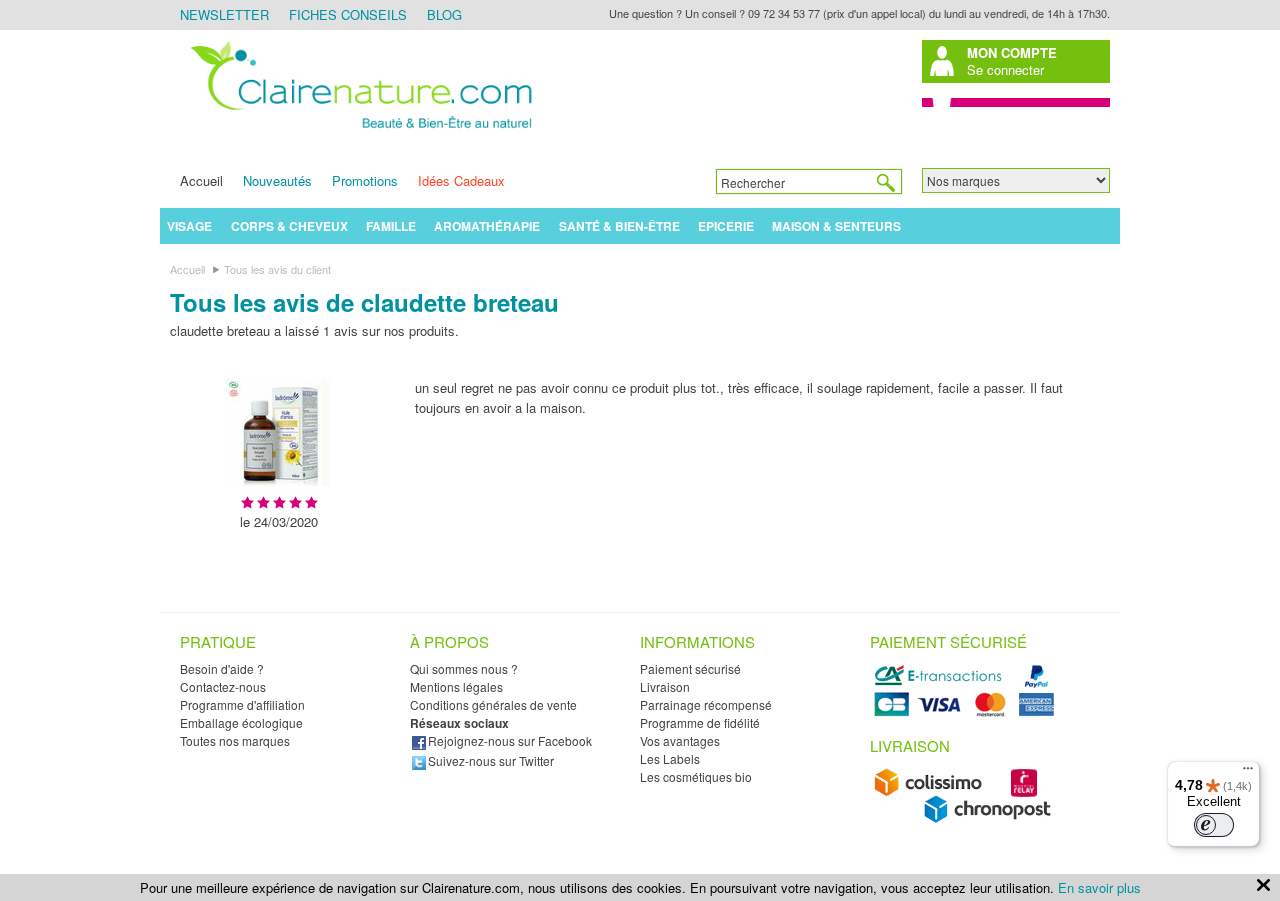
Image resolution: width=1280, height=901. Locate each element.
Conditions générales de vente (493, 704)
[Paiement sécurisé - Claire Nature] (967, 713)
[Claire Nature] (358, 131)
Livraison (665, 686)
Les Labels (670, 758)
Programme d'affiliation (242, 704)
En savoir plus (1099, 887)
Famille (391, 226)
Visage (189, 226)
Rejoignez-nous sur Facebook (510, 740)
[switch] (1214, 825)
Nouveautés (277, 180)
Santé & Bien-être (619, 226)
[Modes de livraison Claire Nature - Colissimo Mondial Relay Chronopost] (967, 818)
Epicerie (726, 226)
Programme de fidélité (700, 722)
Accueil (201, 180)
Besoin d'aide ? (222, 668)
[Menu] (1248, 773)
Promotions (365, 180)
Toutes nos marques (235, 740)
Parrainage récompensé (706, 704)
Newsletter (224, 14)
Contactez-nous (223, 686)
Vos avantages (680, 740)
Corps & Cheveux (289, 226)
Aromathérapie (487, 226)
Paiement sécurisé (690, 668)
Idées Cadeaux (461, 180)
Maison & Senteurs (836, 226)
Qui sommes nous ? (464, 668)
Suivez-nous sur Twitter (491, 760)
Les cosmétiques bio (696, 776)
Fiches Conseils (348, 14)
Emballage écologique (241, 722)
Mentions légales (456, 686)
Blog (444, 14)
